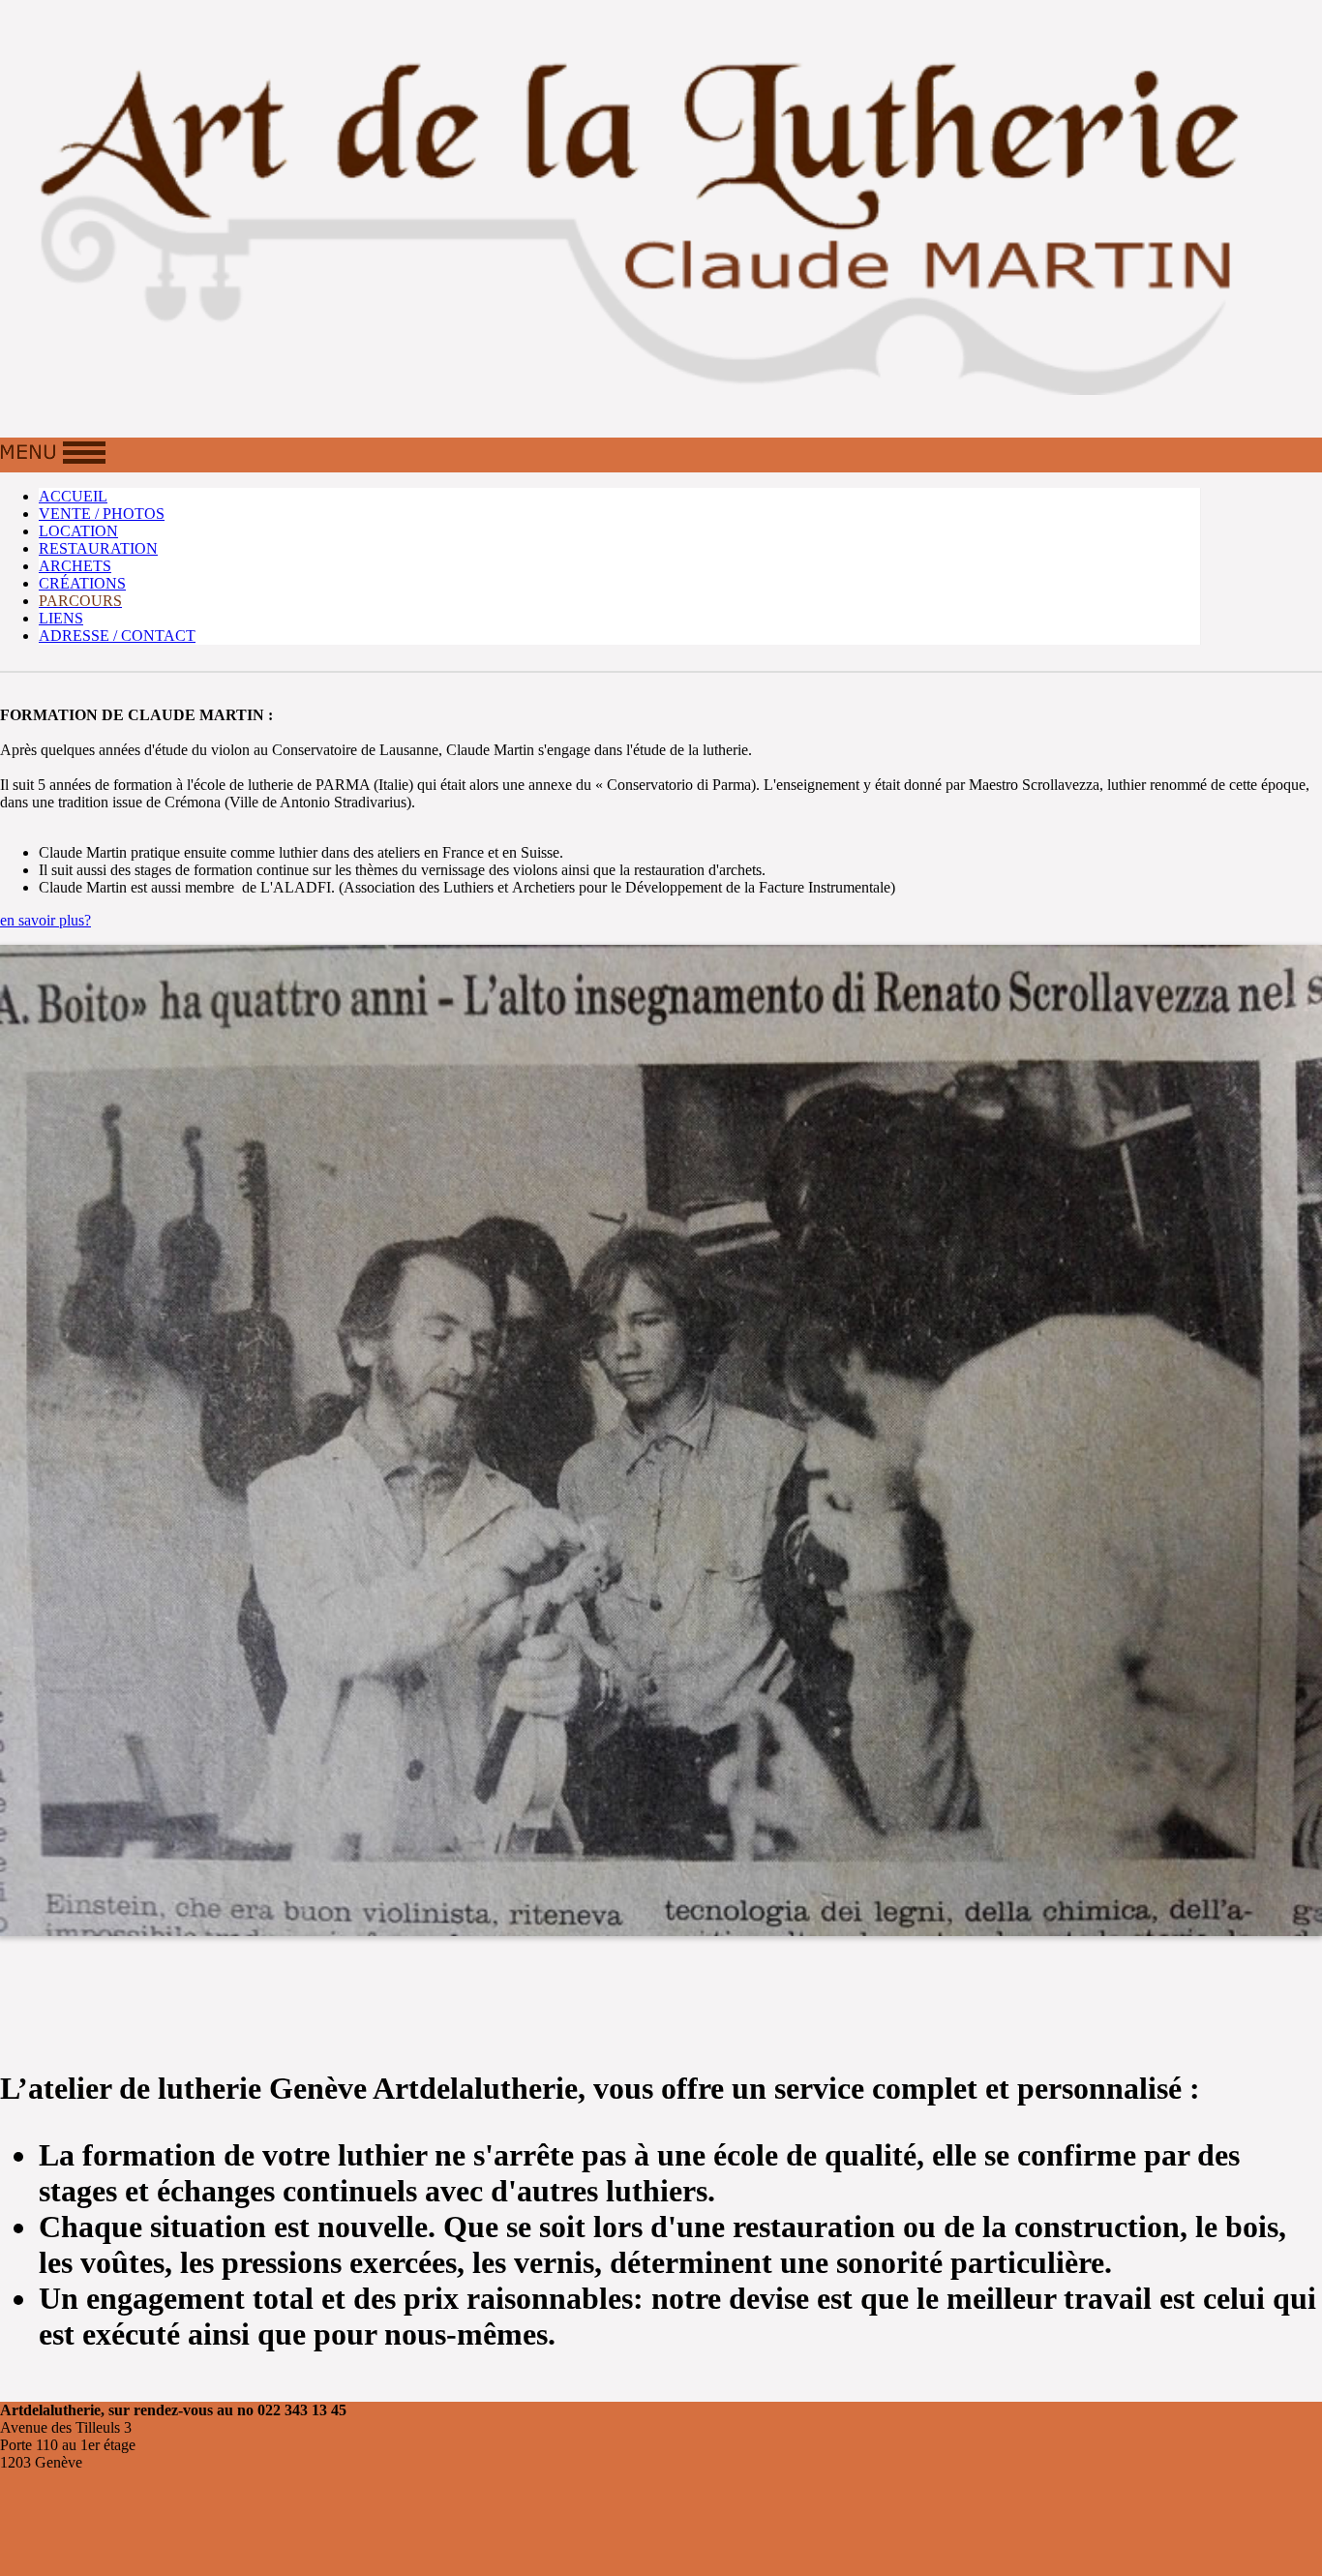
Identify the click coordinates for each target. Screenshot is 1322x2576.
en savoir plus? (45, 920)
